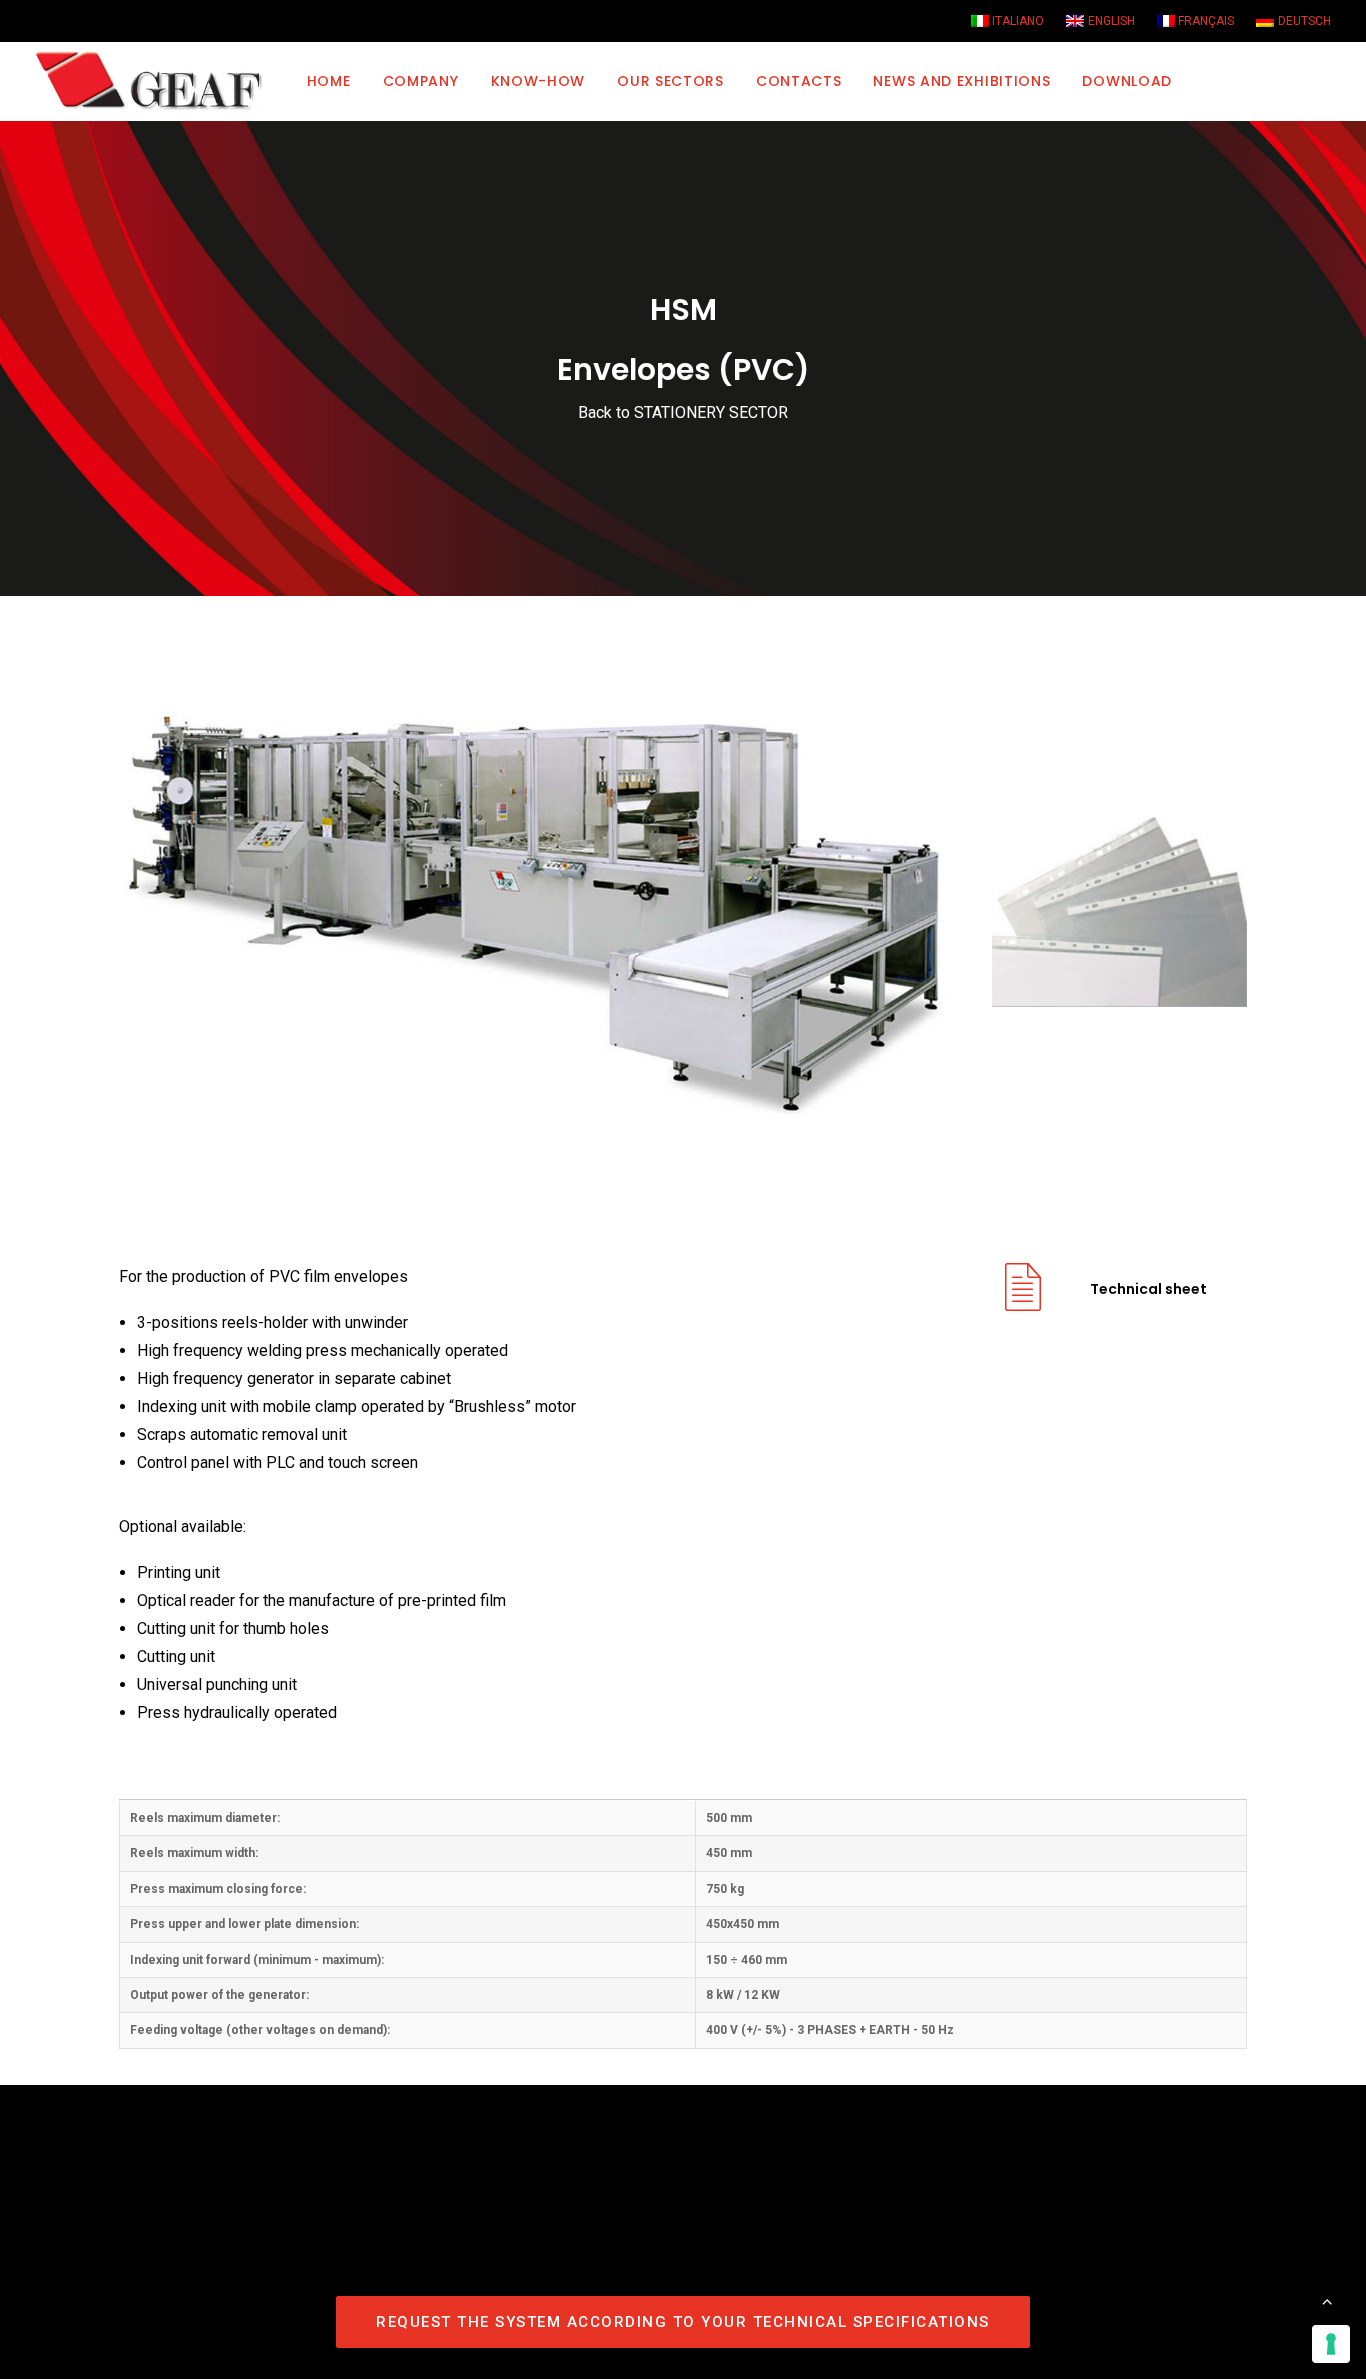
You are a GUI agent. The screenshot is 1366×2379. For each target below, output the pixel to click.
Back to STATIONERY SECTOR (683, 412)
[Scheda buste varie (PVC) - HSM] (1023, 1302)
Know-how (538, 81)
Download (1127, 81)
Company (421, 81)
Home (329, 81)
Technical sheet (1148, 1289)
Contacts (799, 81)
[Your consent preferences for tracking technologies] (1331, 2344)
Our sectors (670, 81)
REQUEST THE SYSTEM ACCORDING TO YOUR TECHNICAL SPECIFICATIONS (683, 2322)
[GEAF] (157, 81)
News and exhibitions (961, 81)
